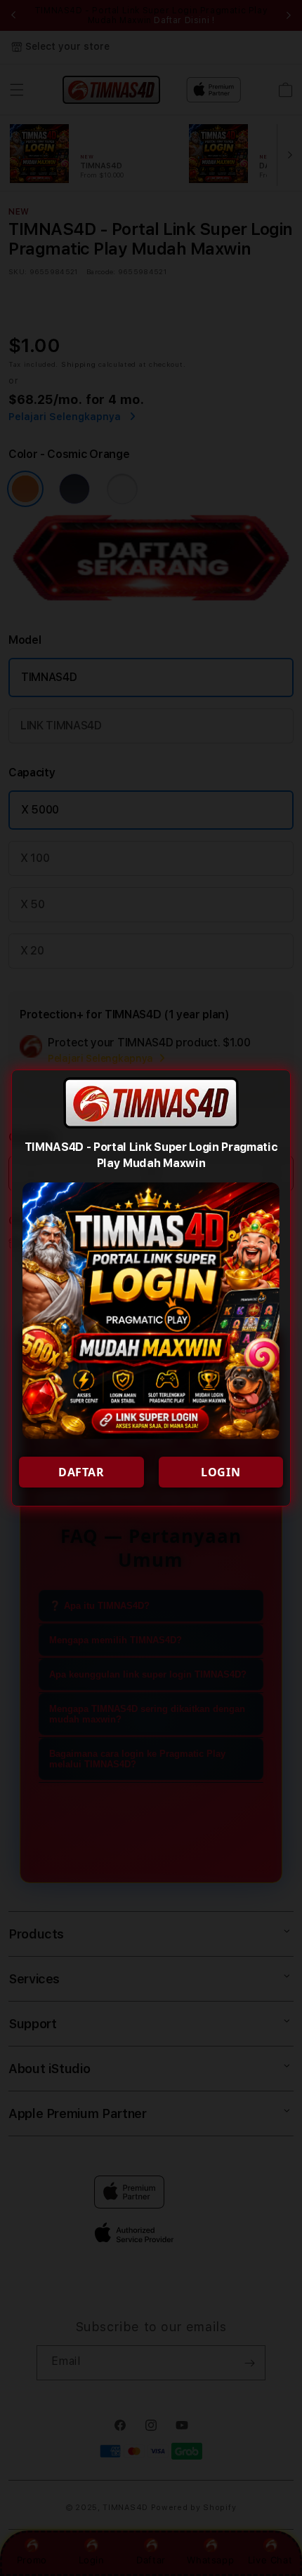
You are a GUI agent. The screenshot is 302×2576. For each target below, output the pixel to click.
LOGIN (221, 1472)
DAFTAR (81, 1472)
